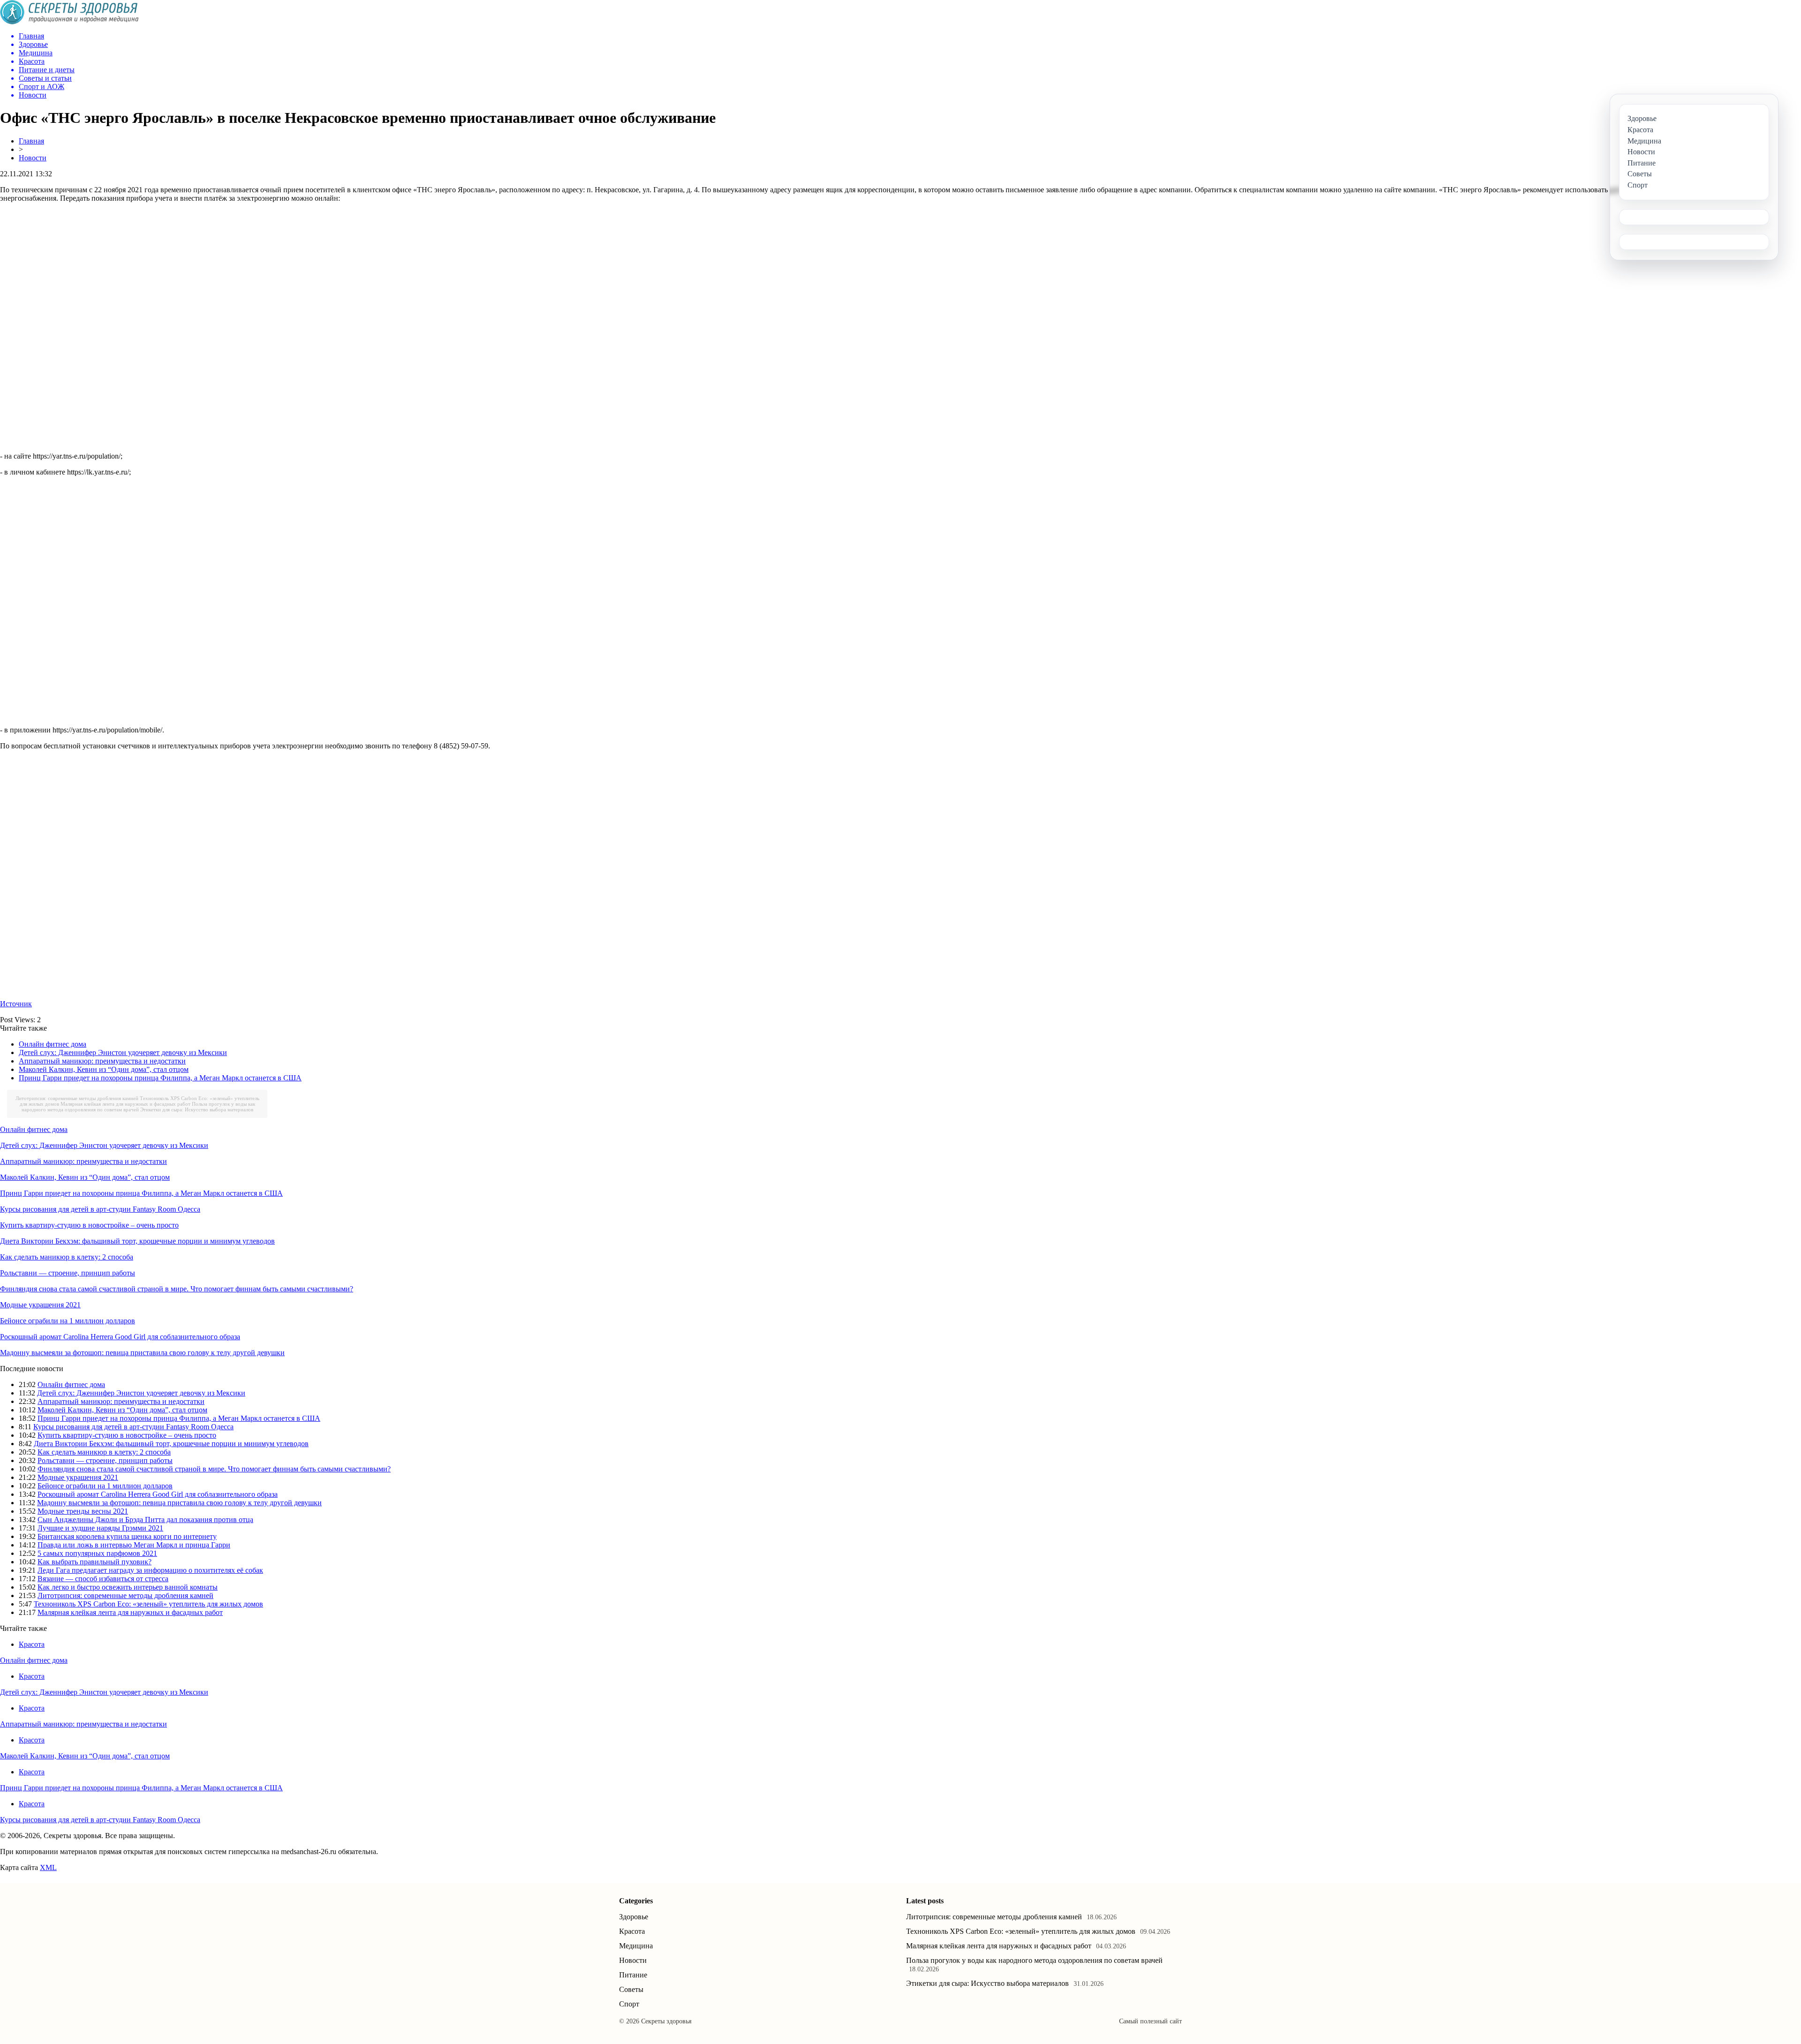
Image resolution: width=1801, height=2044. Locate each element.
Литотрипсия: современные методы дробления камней (77, 1098)
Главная (31, 141)
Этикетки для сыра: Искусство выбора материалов (197, 1109)
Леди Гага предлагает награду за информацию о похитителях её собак (150, 1570)
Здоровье (634, 1917)
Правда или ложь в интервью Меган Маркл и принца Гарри (134, 1545)
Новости (33, 158)
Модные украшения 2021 (40, 1305)
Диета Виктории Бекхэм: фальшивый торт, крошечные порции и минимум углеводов (137, 1241)
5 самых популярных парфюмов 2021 (97, 1553)
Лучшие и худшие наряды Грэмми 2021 (100, 1528)
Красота (32, 1644)
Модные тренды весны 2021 (83, 1511)
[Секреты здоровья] (69, 22)
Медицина (636, 1946)
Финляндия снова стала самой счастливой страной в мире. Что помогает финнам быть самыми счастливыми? (177, 1289)
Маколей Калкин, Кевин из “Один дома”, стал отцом (104, 1069)
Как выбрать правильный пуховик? (95, 1562)
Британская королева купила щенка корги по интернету (127, 1536)
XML (48, 1867)
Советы (631, 1989)
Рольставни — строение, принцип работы (68, 1273)
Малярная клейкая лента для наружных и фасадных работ (125, 1104)
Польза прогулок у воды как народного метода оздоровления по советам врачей (138, 1107)
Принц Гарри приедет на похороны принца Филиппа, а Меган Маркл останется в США (160, 1078)
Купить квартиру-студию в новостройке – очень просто (89, 1225)
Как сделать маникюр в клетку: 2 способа (67, 1257)
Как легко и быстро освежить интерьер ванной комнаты (128, 1587)
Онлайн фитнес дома (53, 1044)
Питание (633, 1975)
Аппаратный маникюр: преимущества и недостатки (102, 1061)
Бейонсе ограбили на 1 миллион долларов (68, 1321)
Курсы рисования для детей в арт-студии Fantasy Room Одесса (100, 1209)
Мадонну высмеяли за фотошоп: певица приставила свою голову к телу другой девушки (142, 1353)
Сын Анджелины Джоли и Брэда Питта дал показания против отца (145, 1520)
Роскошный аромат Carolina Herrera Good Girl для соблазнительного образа (120, 1337)
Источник (16, 1004)
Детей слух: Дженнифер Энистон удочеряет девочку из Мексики (123, 1052)
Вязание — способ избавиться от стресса (103, 1579)
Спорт (629, 2004)
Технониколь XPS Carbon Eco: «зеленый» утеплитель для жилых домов (148, 1604)
